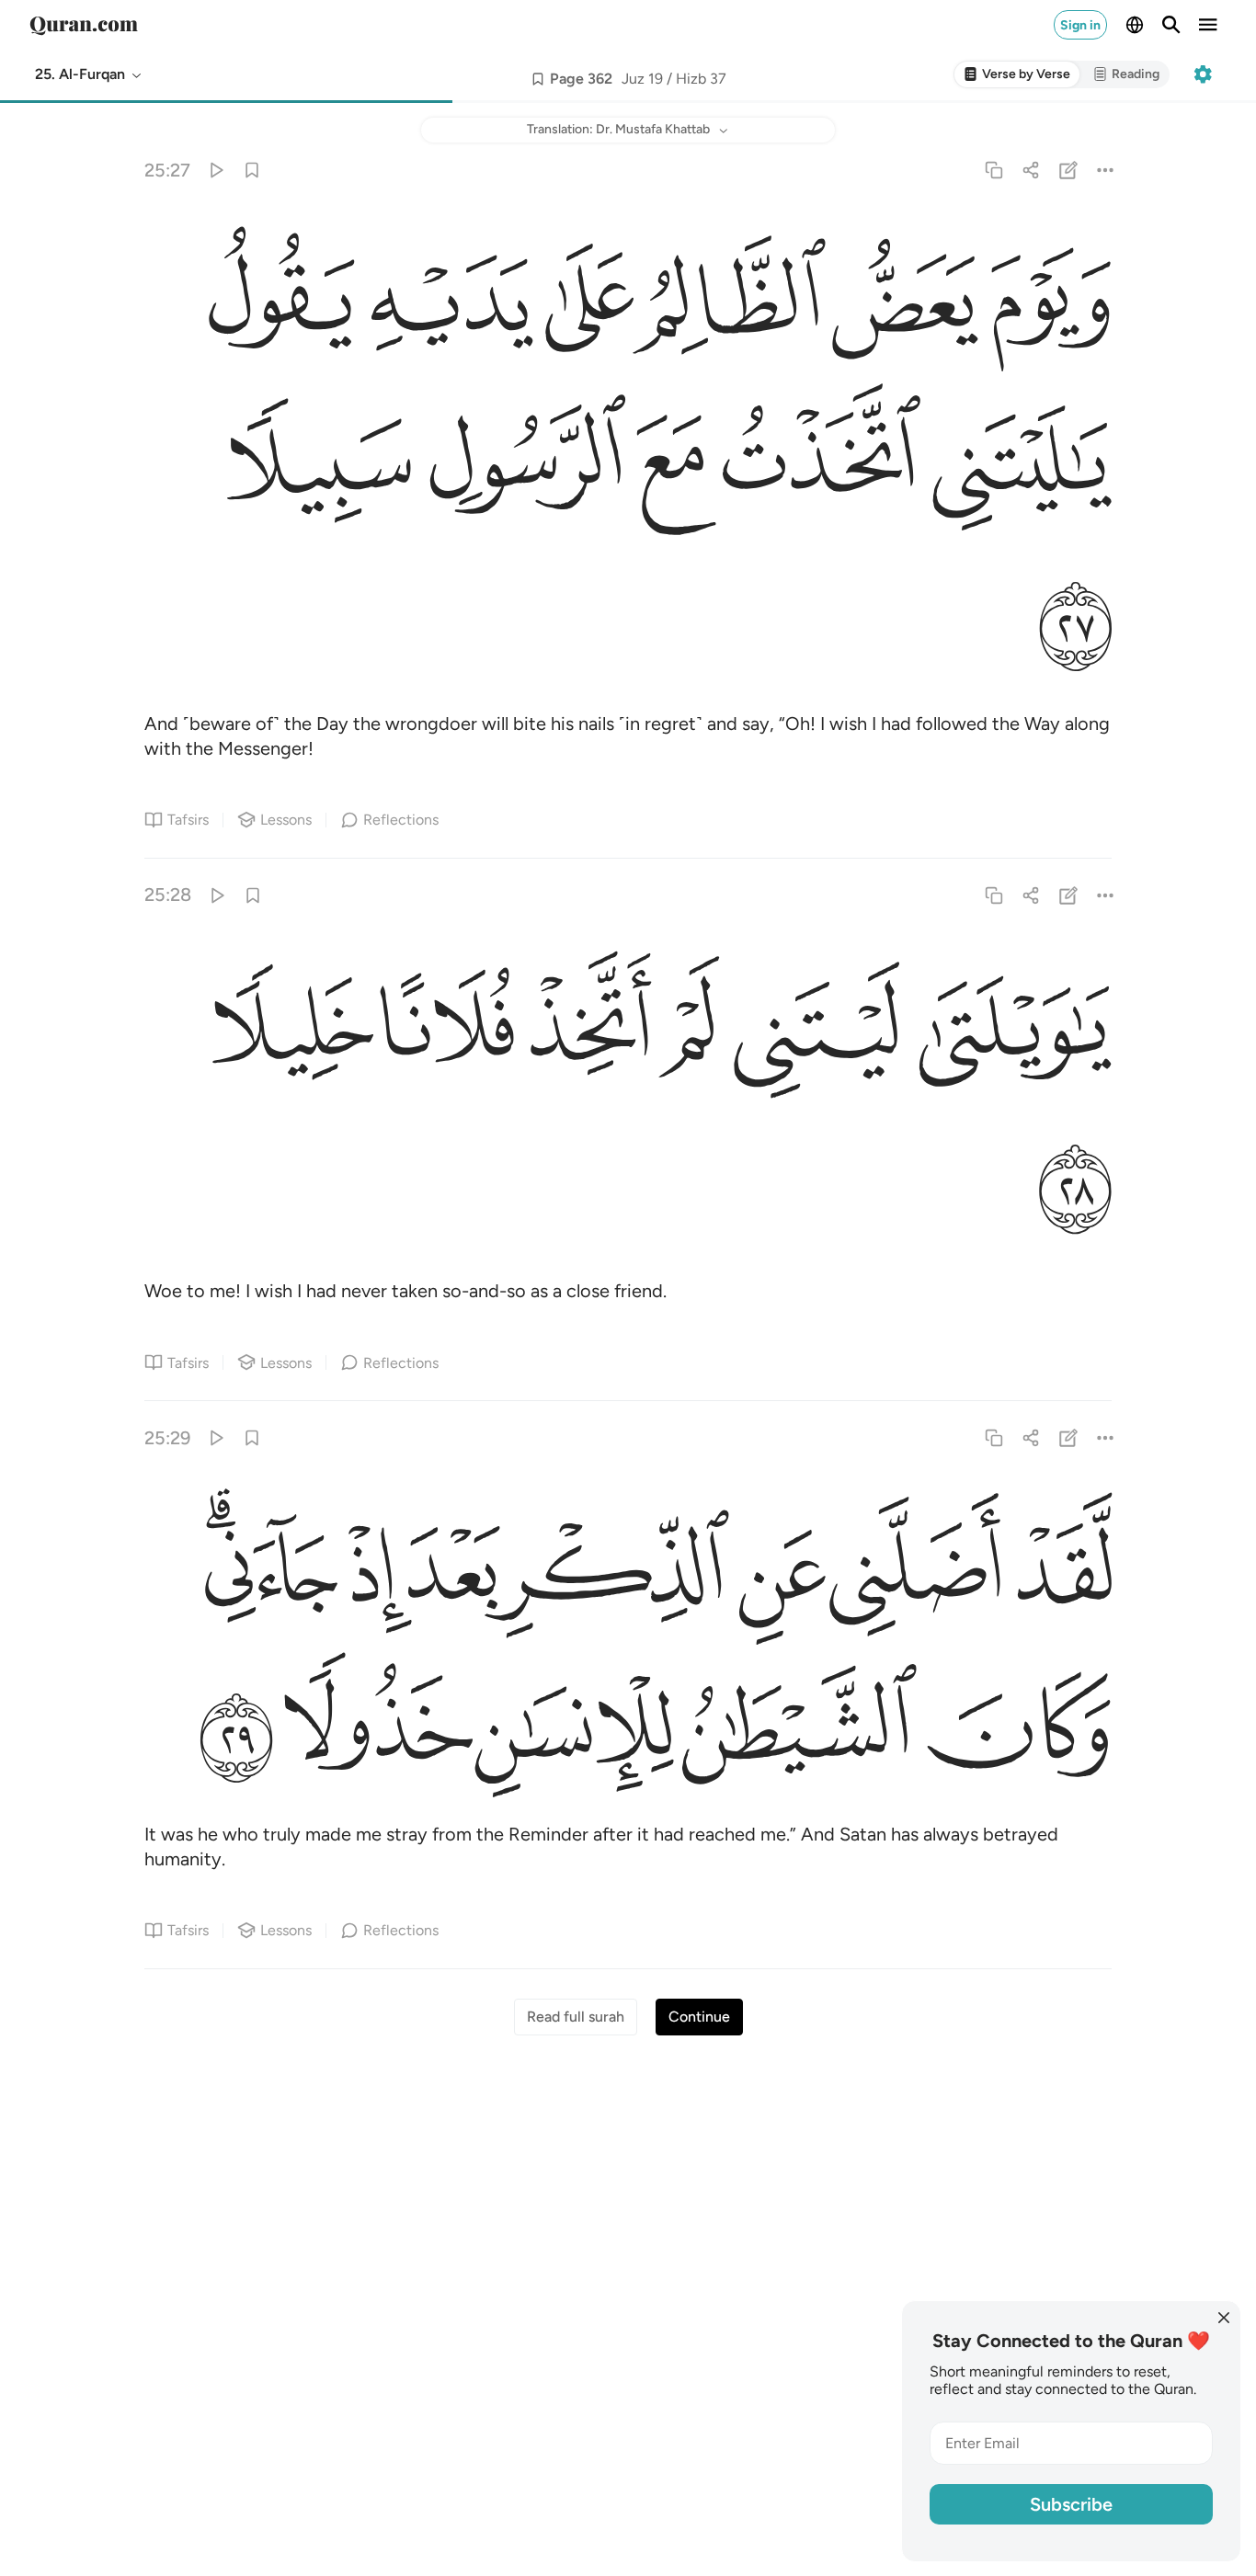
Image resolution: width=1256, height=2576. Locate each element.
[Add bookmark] (538, 79)
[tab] (1017, 75)
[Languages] (1135, 25)
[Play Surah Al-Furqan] (216, 170)
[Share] (1031, 170)
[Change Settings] (1203, 74)
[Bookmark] (252, 170)
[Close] (1224, 2318)
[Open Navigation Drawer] (1208, 25)
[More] (1105, 170)
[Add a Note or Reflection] (1068, 170)
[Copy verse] (994, 170)
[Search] (1171, 25)
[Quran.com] (84, 25)
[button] (89, 74)
